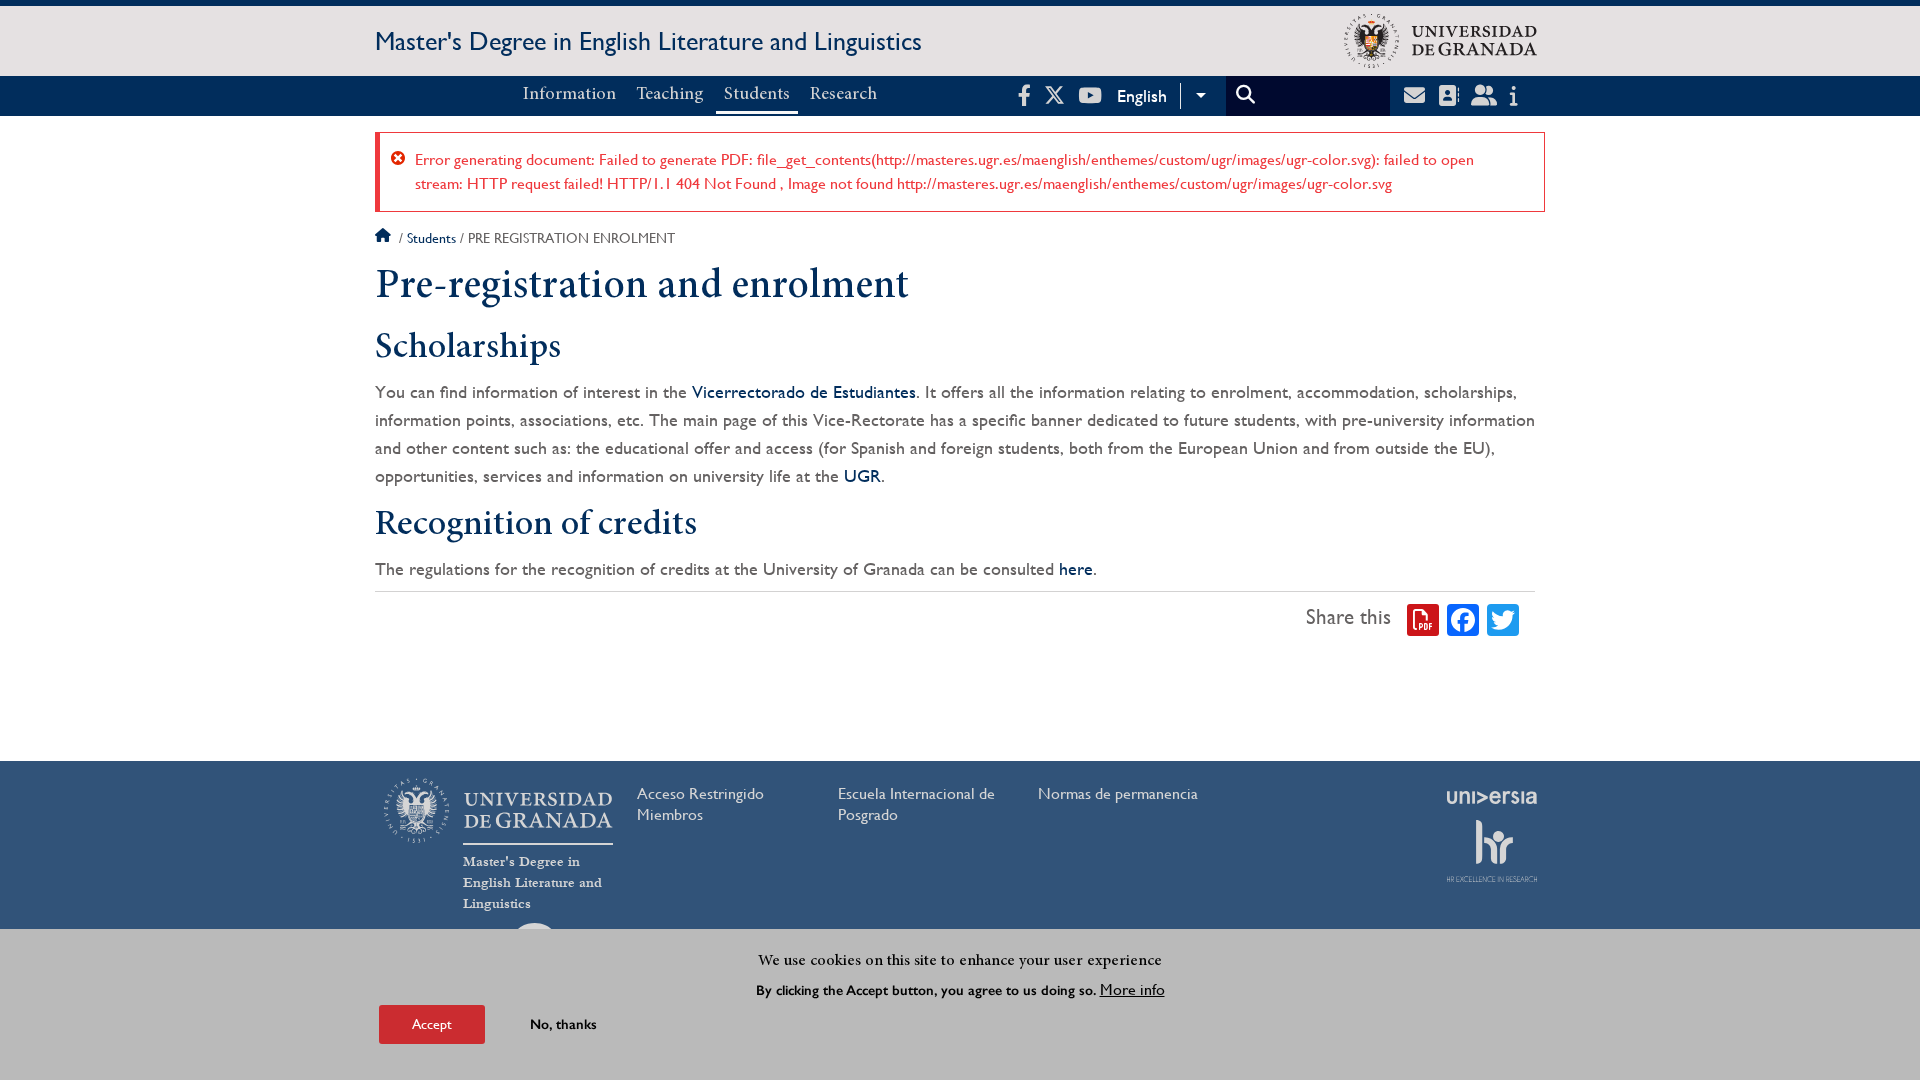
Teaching (670, 95)
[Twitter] (1503, 618)
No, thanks (563, 1024)
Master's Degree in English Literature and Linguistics (648, 41)
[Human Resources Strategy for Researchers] (1492, 851)
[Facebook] (1463, 618)
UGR (862, 475)
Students (757, 95)
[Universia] (1492, 797)
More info (1132, 988)
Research (843, 95)
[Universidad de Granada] (1440, 41)
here (1076, 568)
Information (569, 95)
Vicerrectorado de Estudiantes (804, 391)
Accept (432, 1024)
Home (385, 238)
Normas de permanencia (1118, 793)
